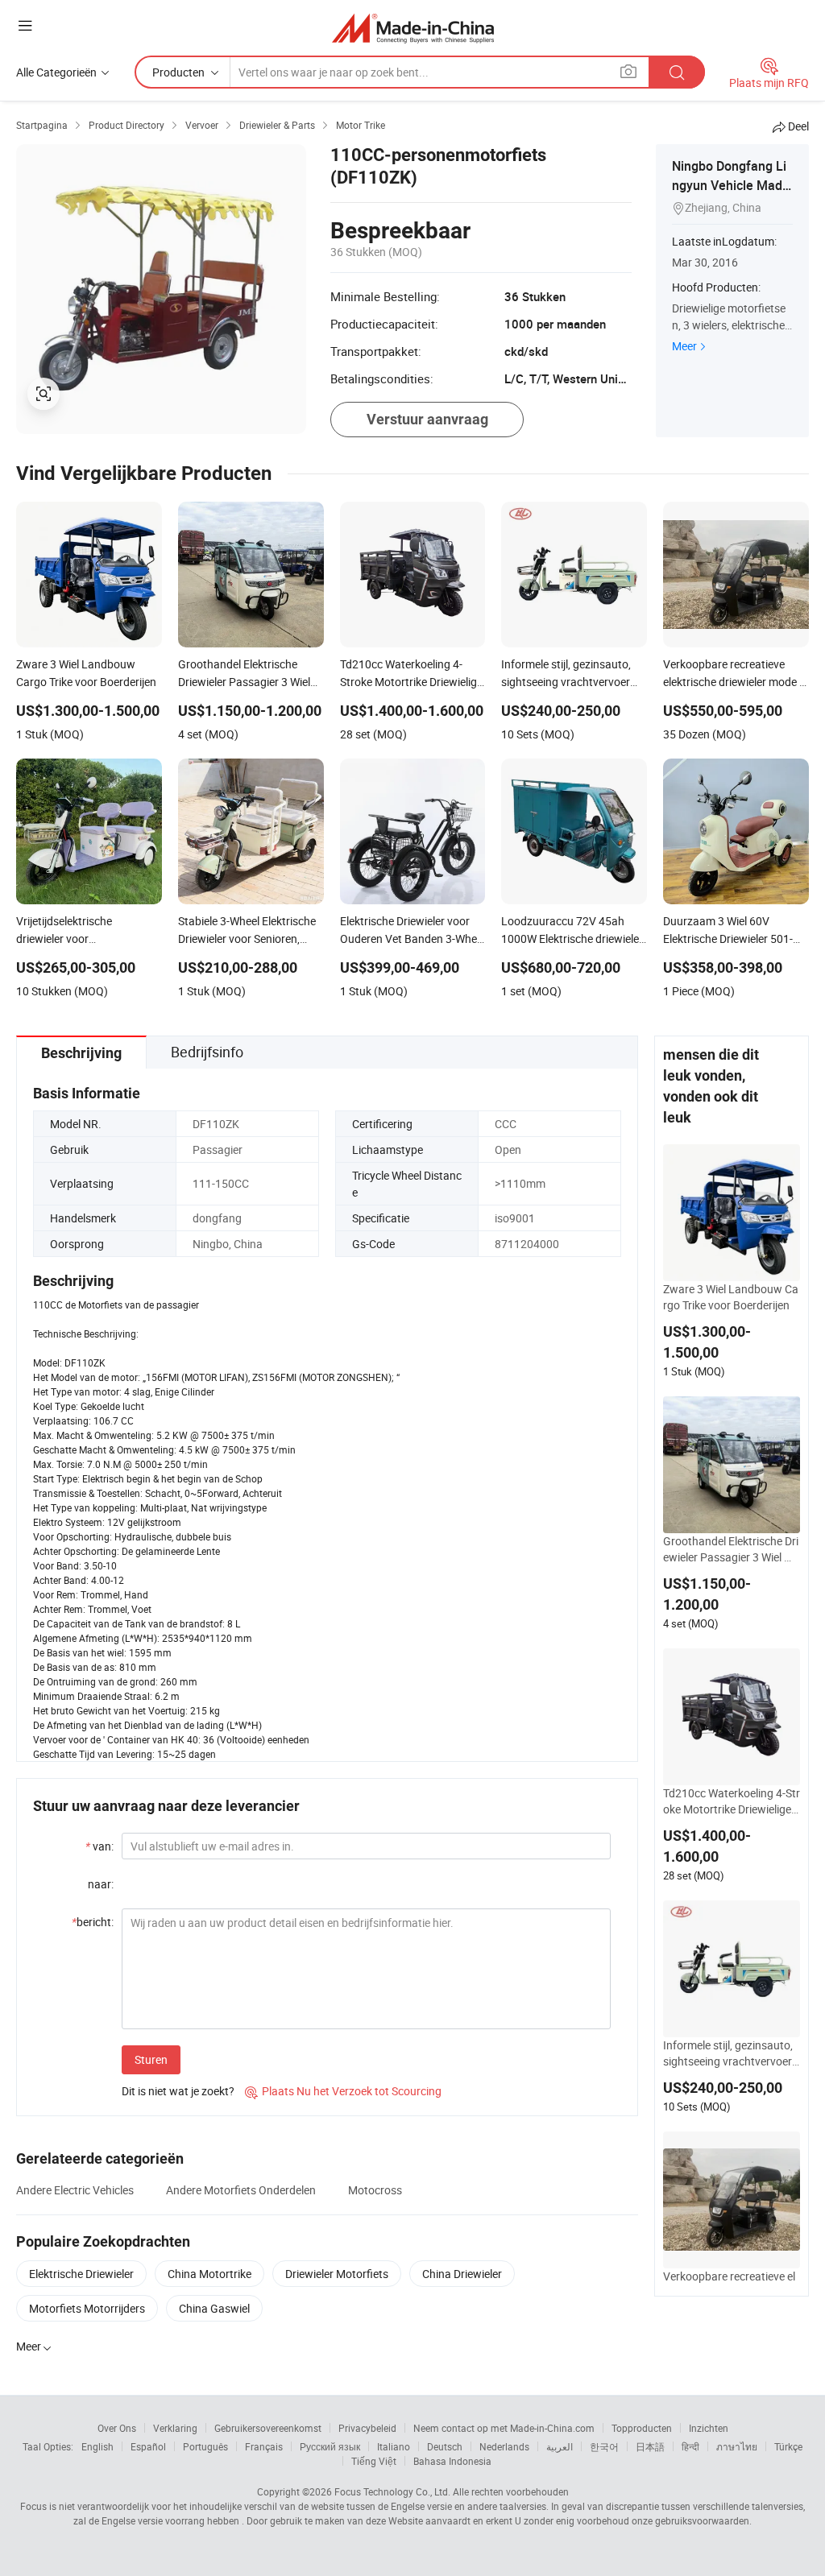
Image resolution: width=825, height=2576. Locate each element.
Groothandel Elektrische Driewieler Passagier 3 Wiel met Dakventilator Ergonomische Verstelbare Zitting (731, 1549)
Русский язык (330, 2446)
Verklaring (175, 2428)
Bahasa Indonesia (452, 2461)
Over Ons (117, 2428)
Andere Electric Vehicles (75, 2190)
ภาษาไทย (737, 2446)
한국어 (604, 2446)
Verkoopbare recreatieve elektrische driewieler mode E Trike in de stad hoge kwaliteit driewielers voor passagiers (730, 2284)
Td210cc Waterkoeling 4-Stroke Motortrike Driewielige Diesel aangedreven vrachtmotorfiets (732, 1801)
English (97, 2446)
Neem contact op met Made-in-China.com (504, 2428)
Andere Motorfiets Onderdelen (241, 2190)
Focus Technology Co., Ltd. (392, 2491)
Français (264, 2446)
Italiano (394, 2446)
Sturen (151, 2059)
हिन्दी (690, 2446)
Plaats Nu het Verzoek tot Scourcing (343, 2091)
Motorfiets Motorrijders (87, 2308)
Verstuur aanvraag (427, 419)
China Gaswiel (214, 2308)
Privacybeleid (367, 2428)
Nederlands (504, 2446)
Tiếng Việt (374, 2461)
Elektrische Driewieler (81, 2274)
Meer (684, 346)
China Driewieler (462, 2274)
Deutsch (445, 2446)
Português (205, 2446)
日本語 (650, 2446)
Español (148, 2446)
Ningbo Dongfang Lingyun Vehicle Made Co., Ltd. (731, 185)
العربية (560, 2446)
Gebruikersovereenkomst (268, 2428)
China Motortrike (209, 2274)
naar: (101, 1884)
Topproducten (642, 2428)
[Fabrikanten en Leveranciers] (413, 28)
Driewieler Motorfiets (337, 2274)
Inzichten (709, 2428)
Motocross (375, 2190)
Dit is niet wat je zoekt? (178, 2091)
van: (99, 1846)
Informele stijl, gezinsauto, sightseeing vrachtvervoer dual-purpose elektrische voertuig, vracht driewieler (731, 2053)
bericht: (93, 1922)
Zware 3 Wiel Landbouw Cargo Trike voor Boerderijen (731, 1297)
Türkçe (788, 2446)
